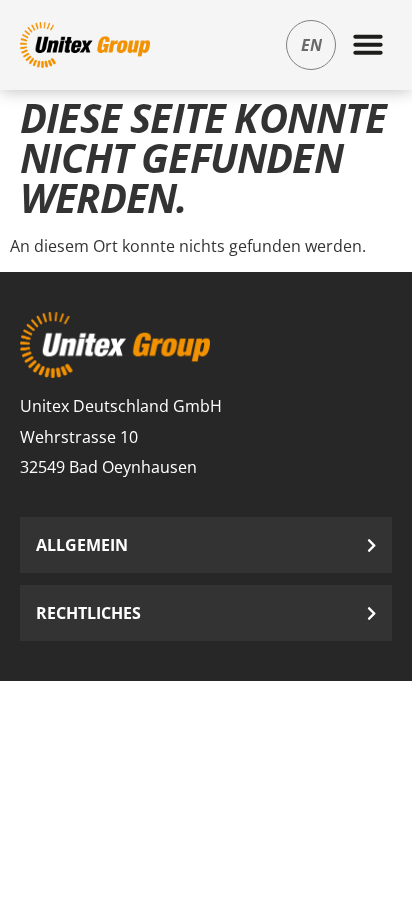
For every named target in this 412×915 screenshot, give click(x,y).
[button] (368, 44)
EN (311, 45)
